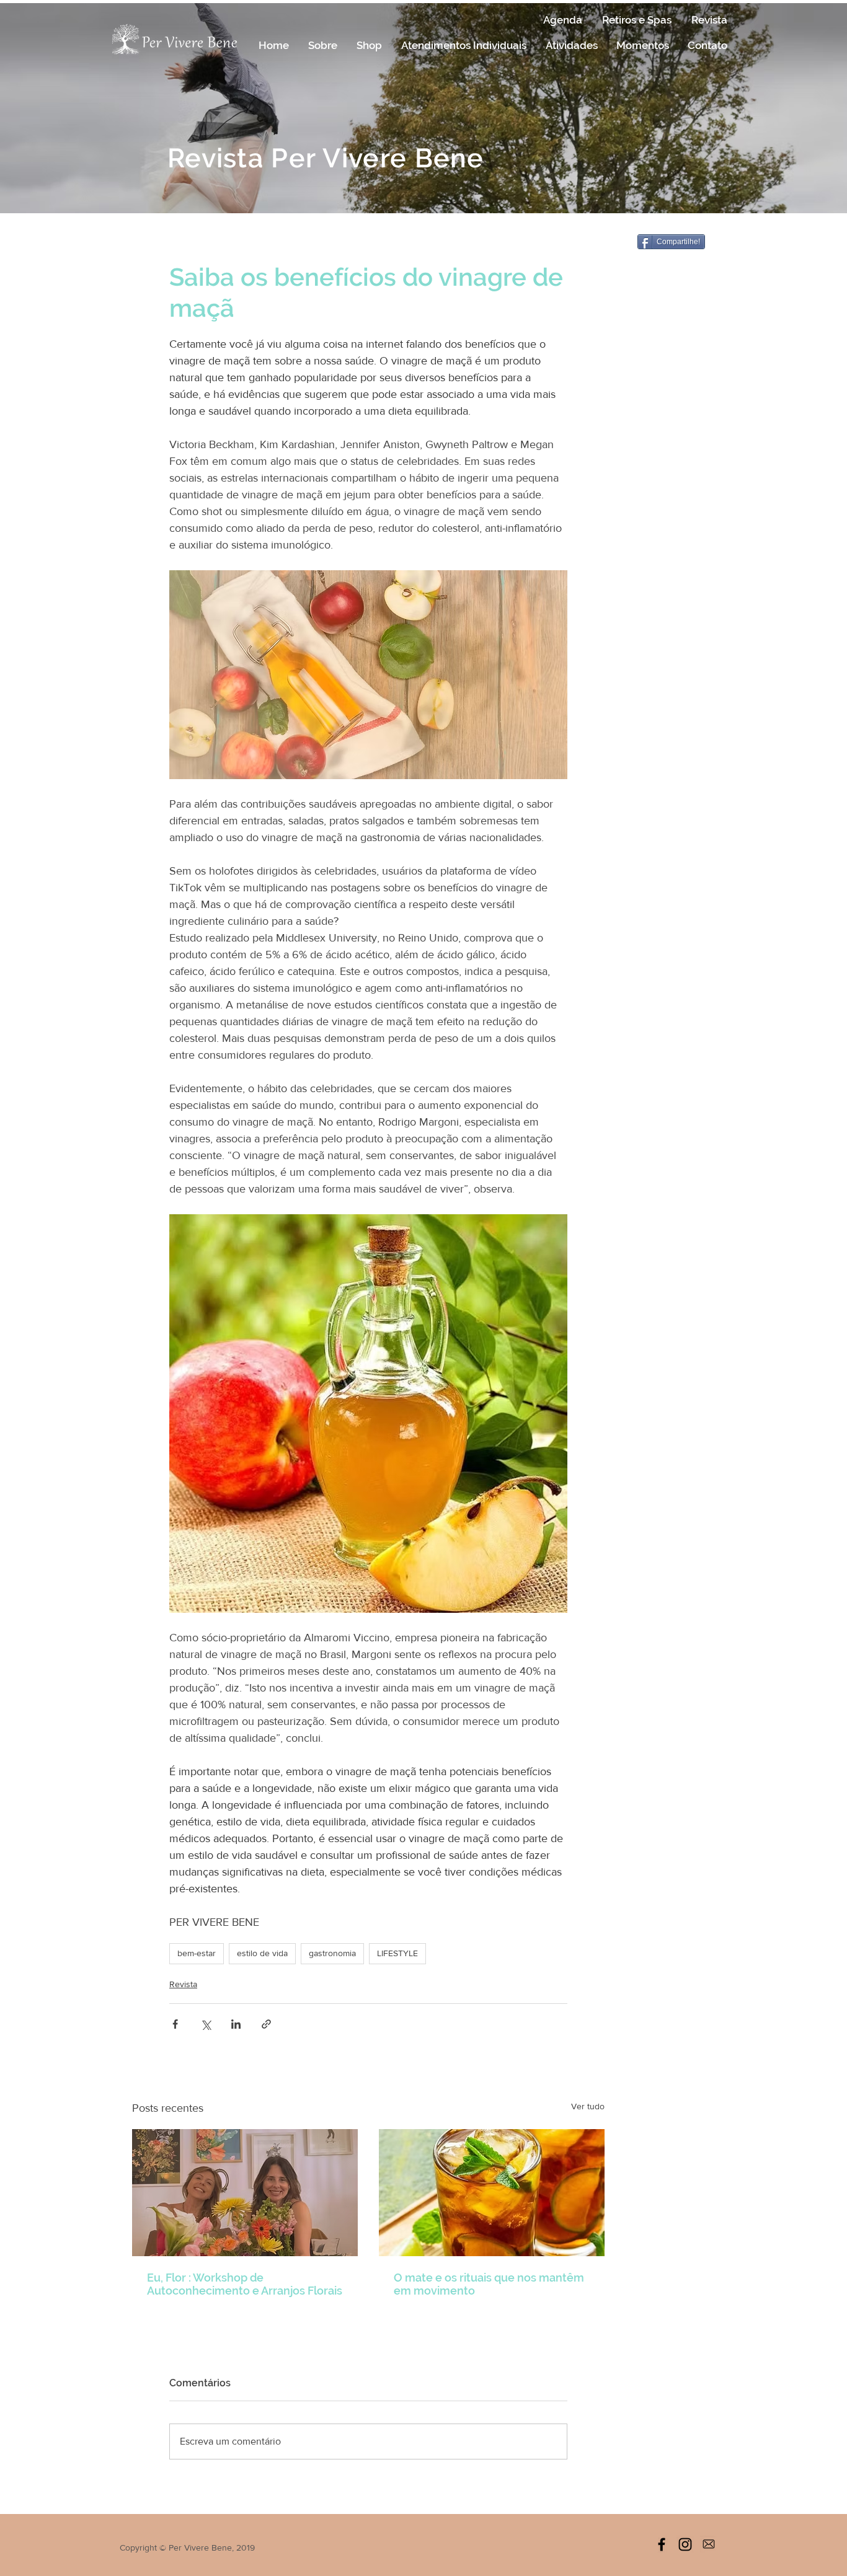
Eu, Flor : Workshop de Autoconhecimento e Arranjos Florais (245, 2284)
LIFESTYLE (397, 1953)
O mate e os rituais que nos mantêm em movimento (489, 2284)
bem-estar (197, 1953)
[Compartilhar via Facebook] (175, 2024)
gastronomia (332, 1953)
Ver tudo (588, 2106)
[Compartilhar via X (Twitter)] (206, 2024)
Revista (183, 1984)
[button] (322, 45)
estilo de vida (262, 1953)
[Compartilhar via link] (266, 2024)
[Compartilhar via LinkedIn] (236, 2024)
